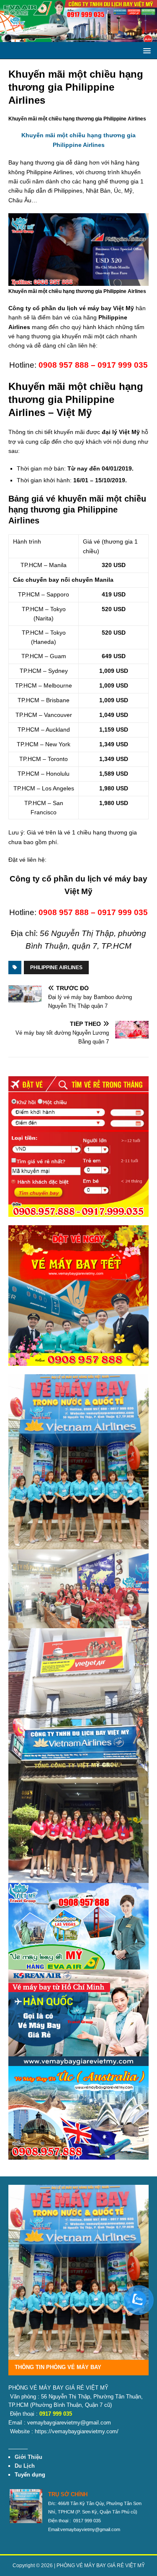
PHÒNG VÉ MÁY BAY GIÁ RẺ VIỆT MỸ (101, 2566)
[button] (145, 50)
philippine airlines (56, 968)
